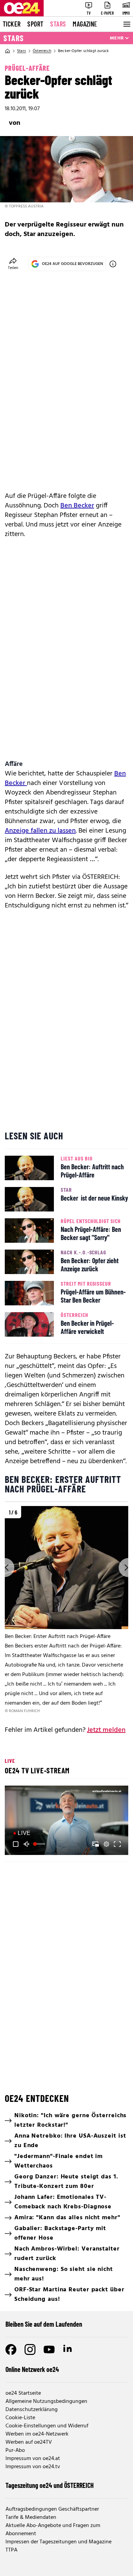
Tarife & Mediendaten (31, 2518)
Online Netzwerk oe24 (32, 2369)
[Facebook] (11, 2349)
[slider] (40, 1844)
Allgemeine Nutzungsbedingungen (46, 2402)
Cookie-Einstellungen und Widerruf (47, 2426)
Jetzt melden (106, 1730)
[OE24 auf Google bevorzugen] (113, 264)
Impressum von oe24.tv (33, 2467)
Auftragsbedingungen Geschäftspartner (52, 2509)
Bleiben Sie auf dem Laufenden (44, 2324)
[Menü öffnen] (126, 24)
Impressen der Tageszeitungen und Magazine (58, 2542)
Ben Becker (77, 506)
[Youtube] (49, 2349)
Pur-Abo (15, 2450)
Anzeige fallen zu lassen (40, 831)
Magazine (85, 24)
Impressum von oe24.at (33, 2459)
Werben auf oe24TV (29, 2442)
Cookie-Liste (20, 2418)
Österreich (42, 51)
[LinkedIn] (68, 2349)
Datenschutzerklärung (32, 2410)
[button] (68, 1821)
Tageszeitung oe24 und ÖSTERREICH (50, 2485)
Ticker (12, 24)
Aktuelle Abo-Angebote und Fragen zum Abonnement (53, 2530)
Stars (58, 24)
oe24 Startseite (23, 2393)
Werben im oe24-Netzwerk (37, 2434)
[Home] (8, 51)
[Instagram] (30, 2349)
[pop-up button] (106, 1844)
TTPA (11, 2550)
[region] (66, 1610)
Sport (35, 24)
